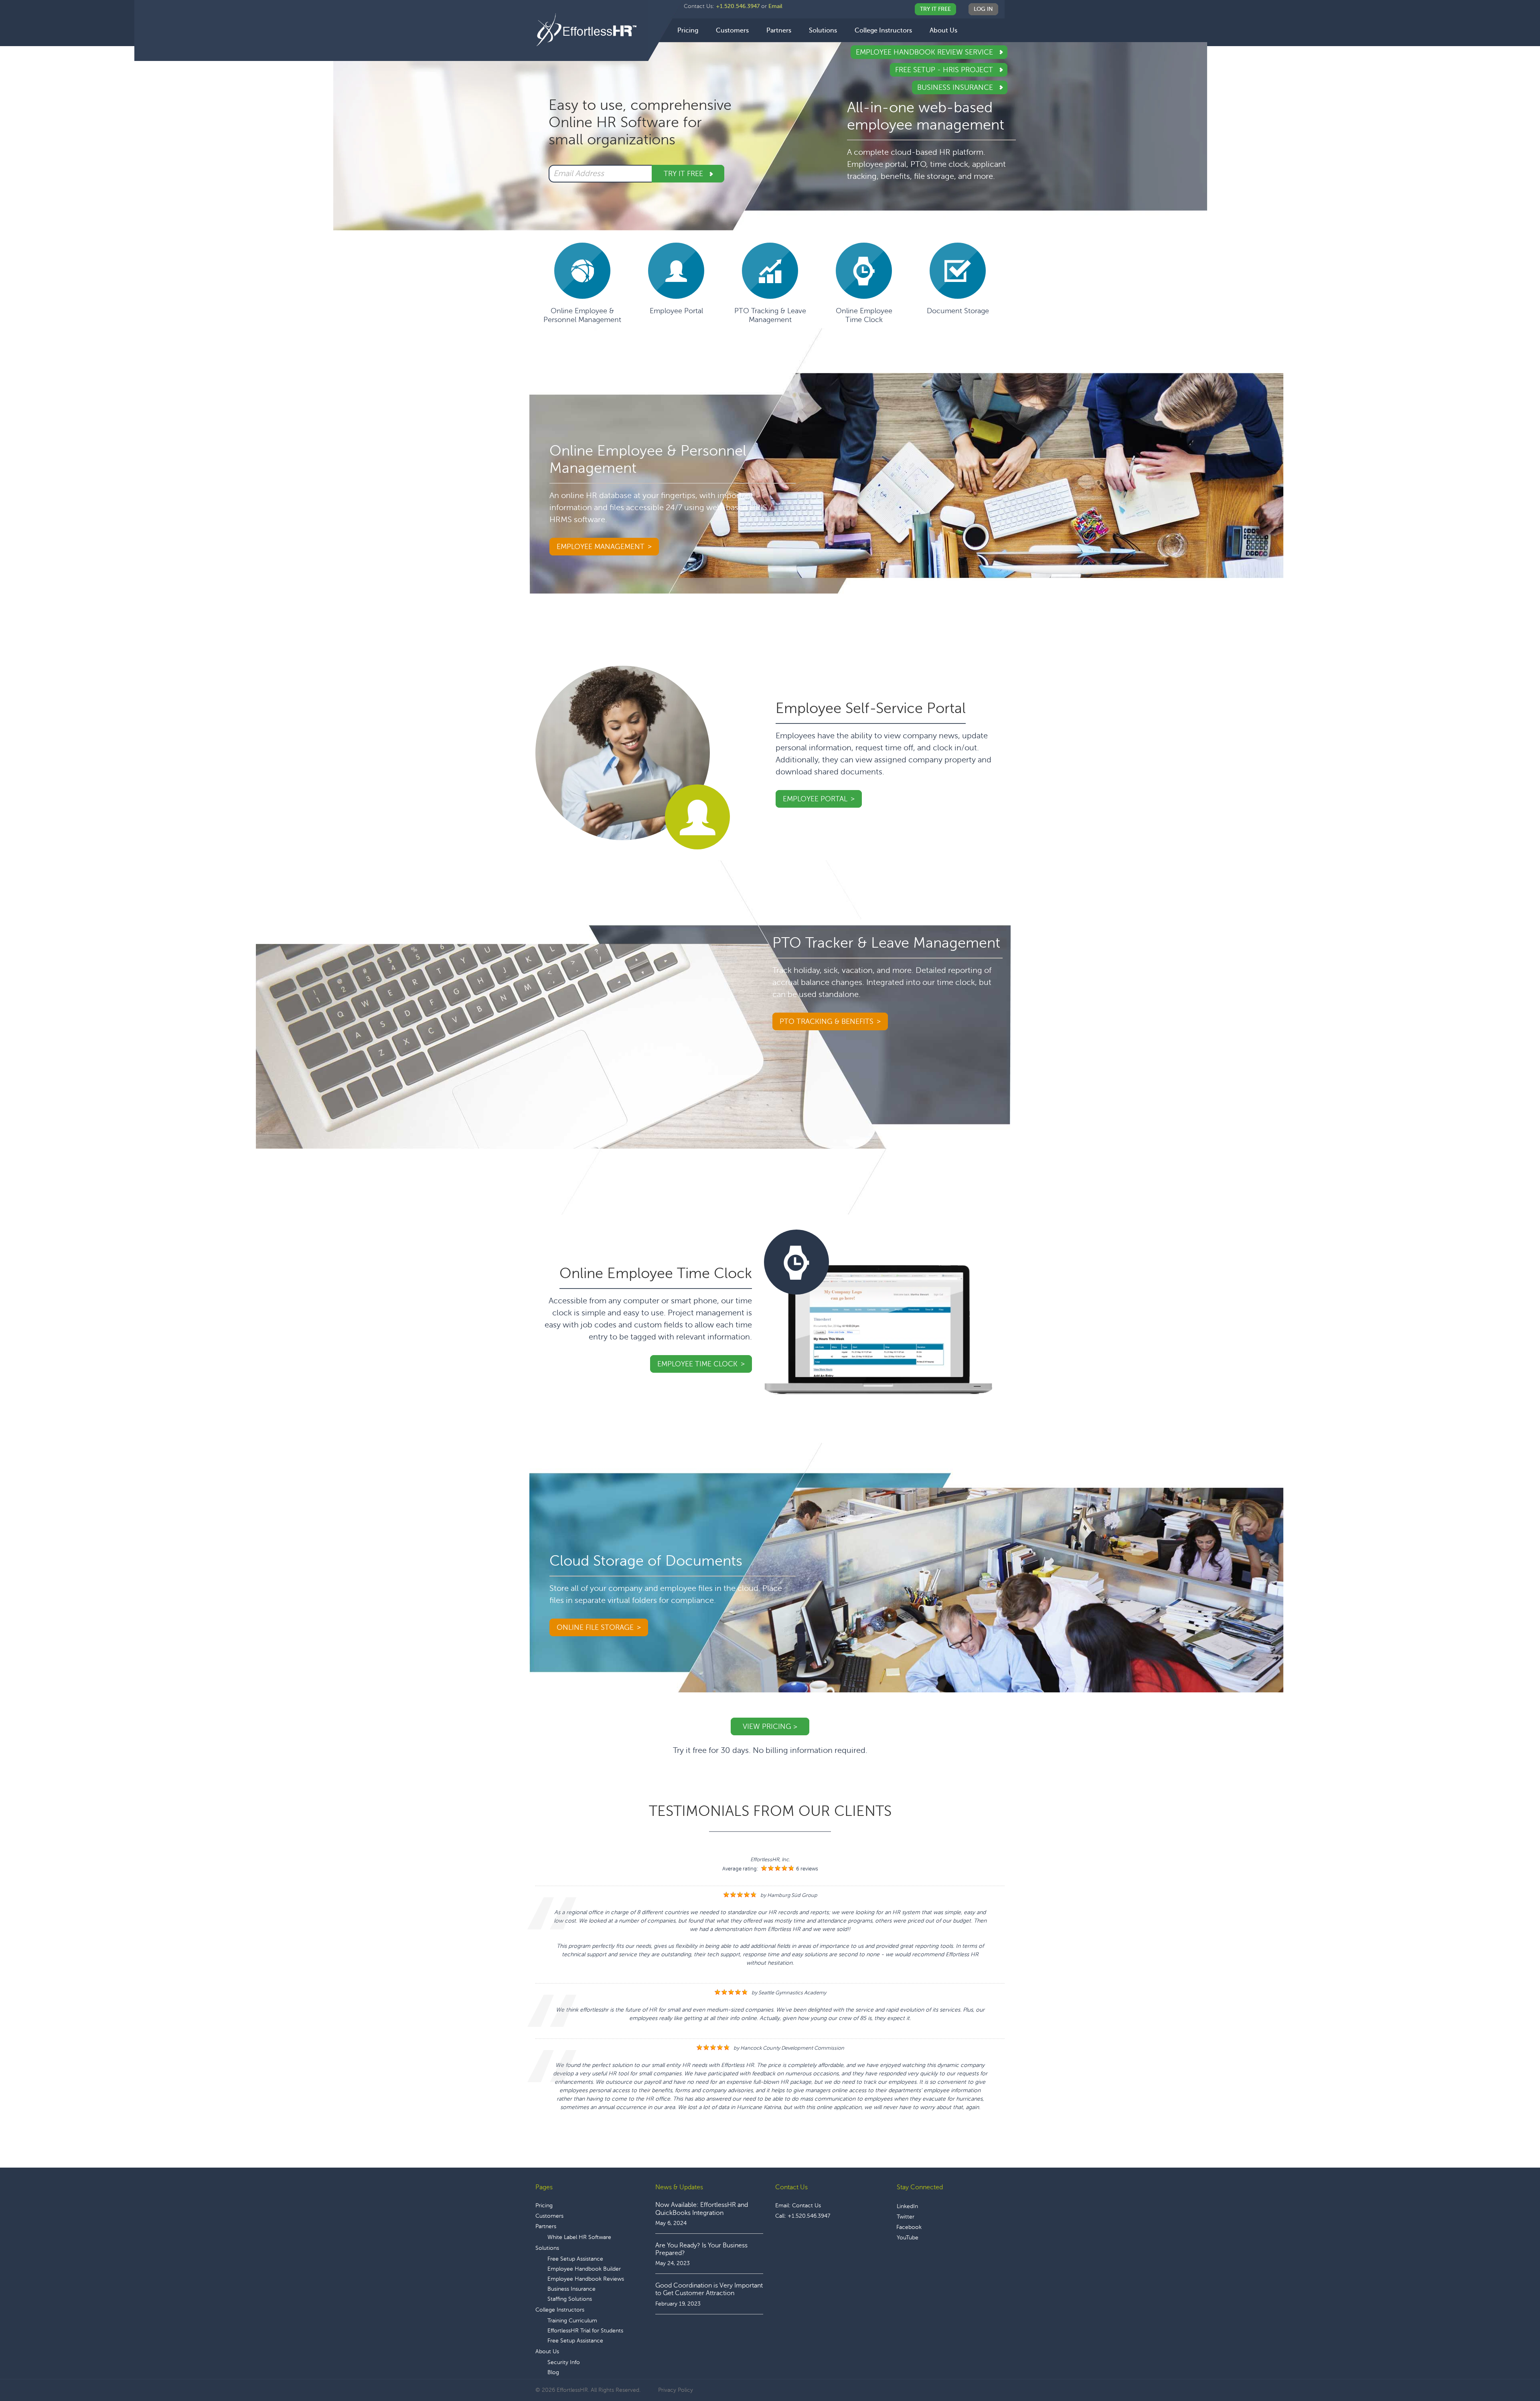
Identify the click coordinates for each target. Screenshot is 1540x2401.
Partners (546, 2226)
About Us (547, 2351)
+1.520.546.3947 (738, 6)
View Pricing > (770, 1726)
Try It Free (935, 9)
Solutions (547, 2248)
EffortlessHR (592, 30)
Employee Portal (815, 799)
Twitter (906, 2217)
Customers (549, 2216)
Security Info (564, 2362)
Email (775, 6)
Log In (983, 9)
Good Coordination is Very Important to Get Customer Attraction (709, 2289)
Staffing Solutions (570, 2299)
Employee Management (601, 547)
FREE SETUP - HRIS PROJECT (945, 70)
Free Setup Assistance (575, 2259)
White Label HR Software (579, 2237)
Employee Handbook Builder (584, 2269)
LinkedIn (907, 2206)
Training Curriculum (572, 2321)
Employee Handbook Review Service (925, 52)
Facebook (909, 2227)
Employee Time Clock (697, 1364)
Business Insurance (956, 87)
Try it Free (684, 174)
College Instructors (560, 2310)
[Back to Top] (1512, 2370)
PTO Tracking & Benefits (827, 1021)
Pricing (544, 2205)
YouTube (908, 2238)
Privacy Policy (676, 2390)
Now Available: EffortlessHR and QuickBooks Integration (702, 2209)
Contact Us (806, 2205)
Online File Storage (595, 1627)
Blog (553, 2372)
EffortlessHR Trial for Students (585, 2331)
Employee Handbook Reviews (586, 2279)
